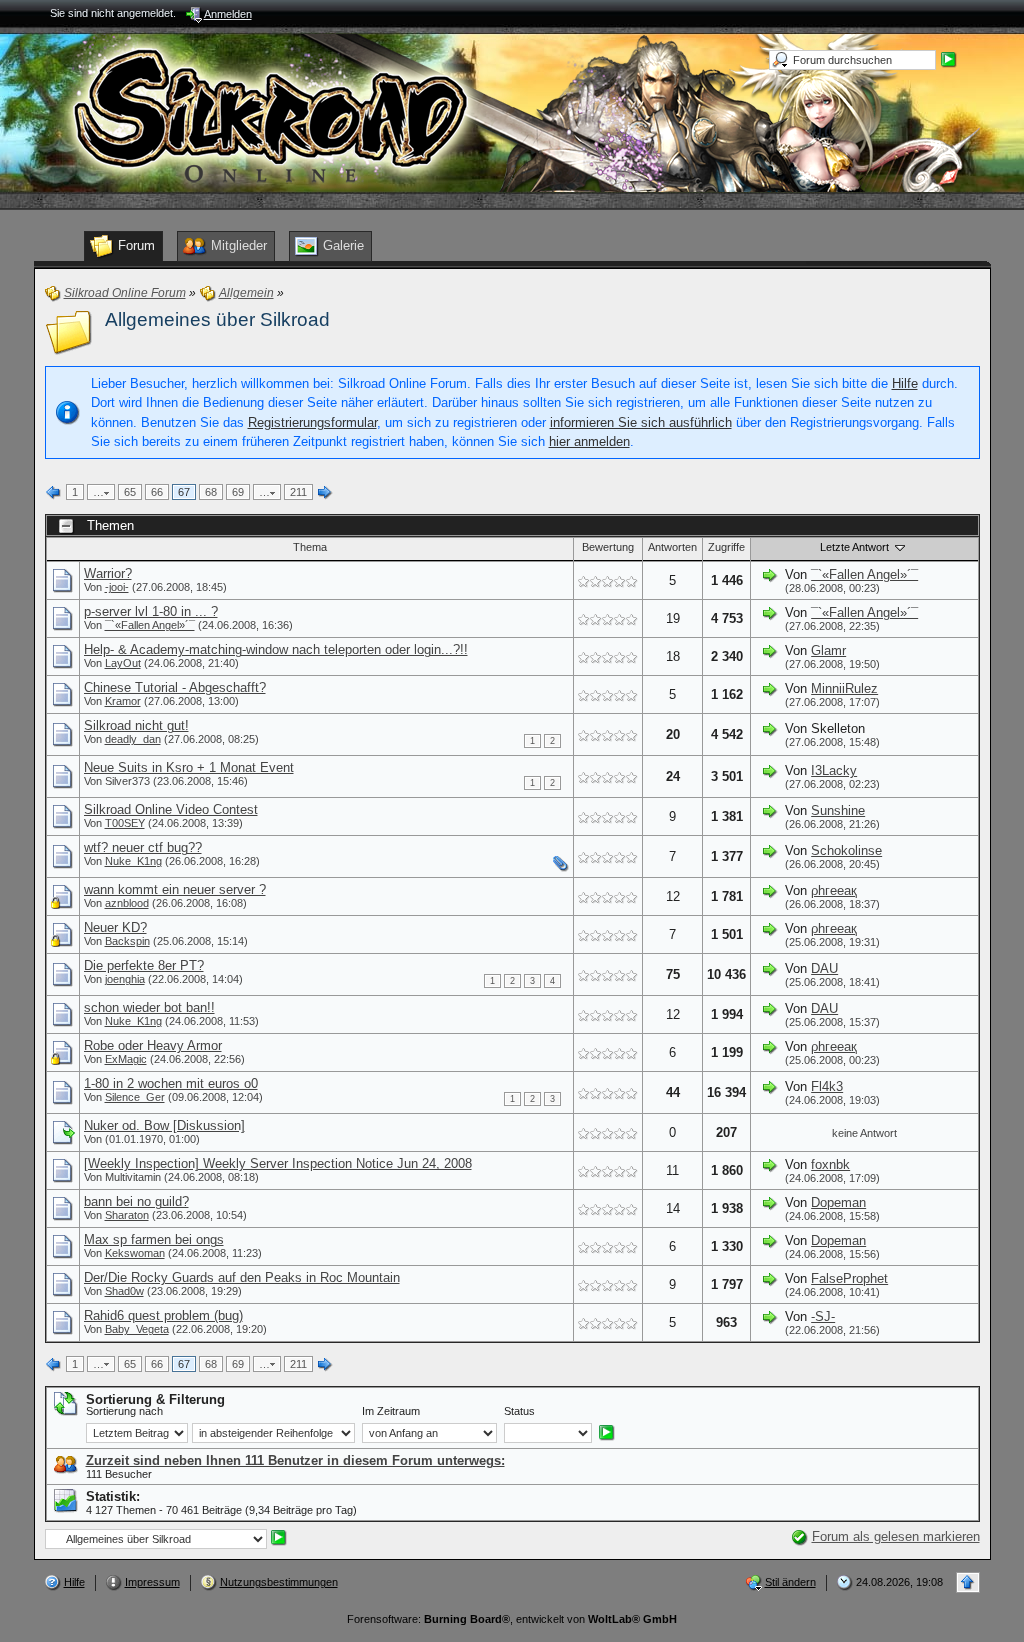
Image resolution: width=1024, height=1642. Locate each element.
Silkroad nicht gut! (136, 725)
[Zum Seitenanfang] (968, 1582)
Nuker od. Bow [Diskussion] (164, 1125)
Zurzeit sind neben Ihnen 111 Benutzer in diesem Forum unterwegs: (295, 1460)
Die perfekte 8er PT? (144, 965)
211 (298, 492)
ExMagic (126, 1059)
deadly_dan (133, 739)
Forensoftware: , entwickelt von (512, 1619)
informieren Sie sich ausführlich (641, 422)
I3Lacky (834, 770)
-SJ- (823, 1316)
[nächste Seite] (325, 493)
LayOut (123, 663)
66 (157, 492)
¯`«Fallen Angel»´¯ (864, 574)
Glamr (828, 650)
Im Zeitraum (391, 1411)
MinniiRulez (844, 688)
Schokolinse (846, 850)
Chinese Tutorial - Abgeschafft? (175, 687)
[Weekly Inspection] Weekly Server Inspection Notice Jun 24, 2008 (278, 1163)
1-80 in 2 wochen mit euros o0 (171, 1083)
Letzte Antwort (856, 547)
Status (519, 1411)
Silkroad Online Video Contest (171, 809)
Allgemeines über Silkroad (217, 319)
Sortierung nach (124, 1411)
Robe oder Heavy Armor (153, 1045)
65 (130, 492)
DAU (824, 968)
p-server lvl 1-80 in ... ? (151, 611)
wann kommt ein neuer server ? (175, 889)
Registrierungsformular (312, 422)
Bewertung (608, 547)
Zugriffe (726, 547)
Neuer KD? (115, 927)
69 (238, 492)
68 (211, 492)
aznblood (127, 903)
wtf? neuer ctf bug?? (143, 847)
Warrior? (108, 573)
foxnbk (830, 1164)
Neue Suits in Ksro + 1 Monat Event (189, 767)
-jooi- (117, 587)
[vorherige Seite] (54, 493)
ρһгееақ (834, 890)
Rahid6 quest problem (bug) (163, 1315)
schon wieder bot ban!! (149, 1007)
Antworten (672, 547)
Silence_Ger (135, 1097)
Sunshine (838, 810)
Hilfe (905, 383)
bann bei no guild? (136, 1201)
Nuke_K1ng (133, 861)
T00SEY (125, 823)
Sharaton (127, 1215)
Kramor (123, 701)
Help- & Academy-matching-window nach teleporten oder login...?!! (276, 649)
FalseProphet (849, 1278)
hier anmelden (589, 441)
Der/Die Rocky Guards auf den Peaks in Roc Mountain (242, 1277)
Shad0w (124, 1291)
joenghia (125, 979)
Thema (310, 547)
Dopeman (838, 1202)
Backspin (127, 941)
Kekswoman (135, 1253)
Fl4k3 (827, 1086)
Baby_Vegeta (137, 1329)
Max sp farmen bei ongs (154, 1239)
